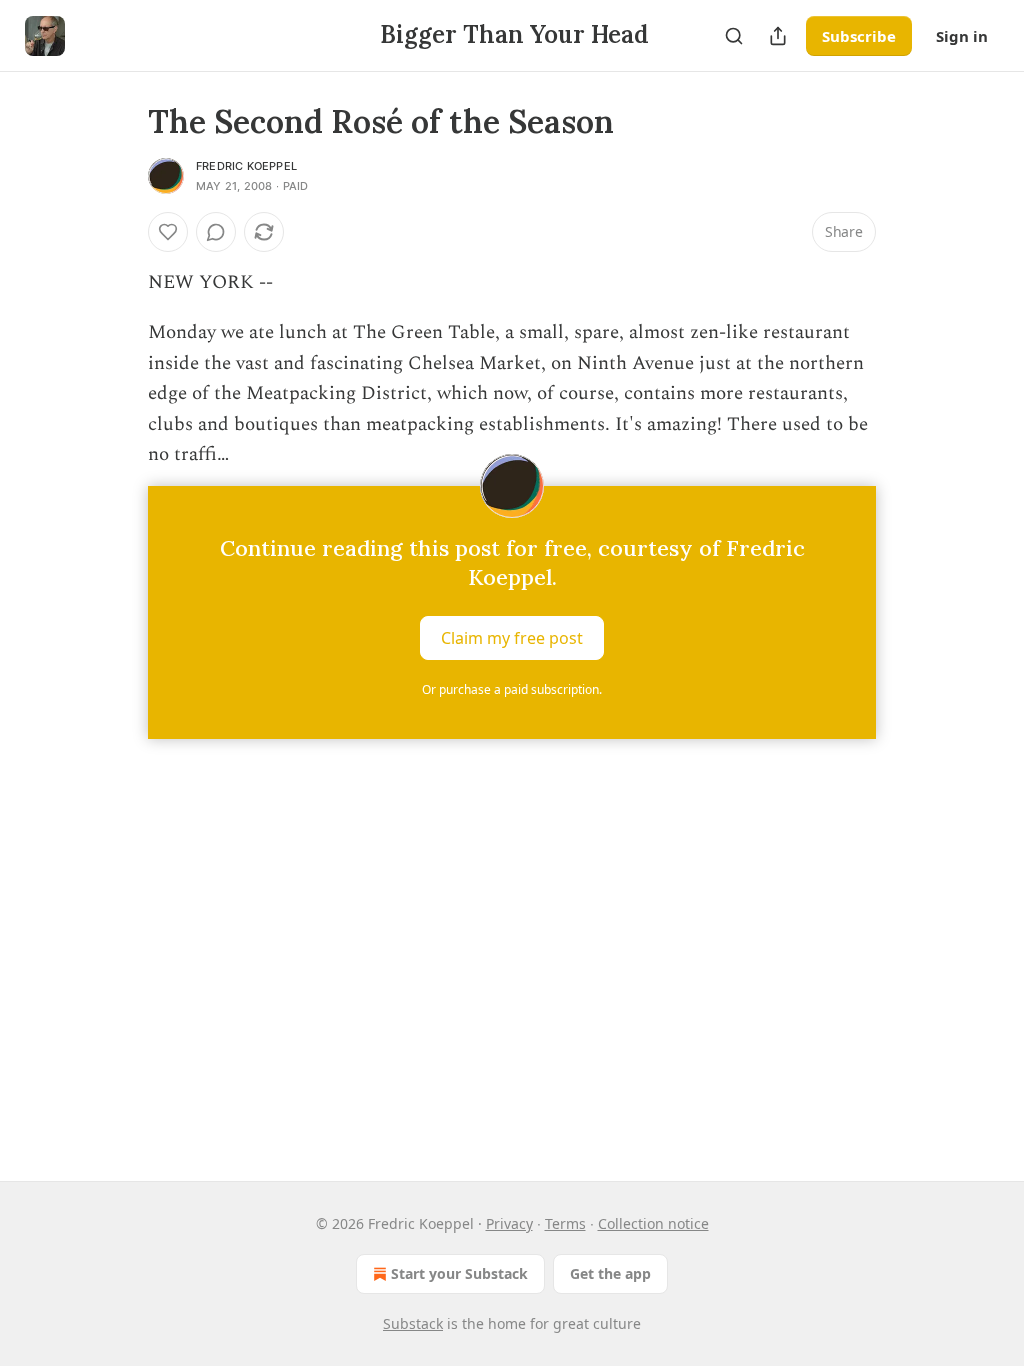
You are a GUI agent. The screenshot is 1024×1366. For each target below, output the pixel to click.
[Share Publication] (778, 36)
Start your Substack (459, 1273)
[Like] (168, 232)
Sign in (962, 36)
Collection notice (653, 1223)
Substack (413, 1323)
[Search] (734, 36)
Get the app (610, 1273)
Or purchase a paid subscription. (512, 689)
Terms (565, 1223)
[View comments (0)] (216, 232)
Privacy (509, 1223)
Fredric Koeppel (246, 166)
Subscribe (859, 36)
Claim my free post (512, 638)
